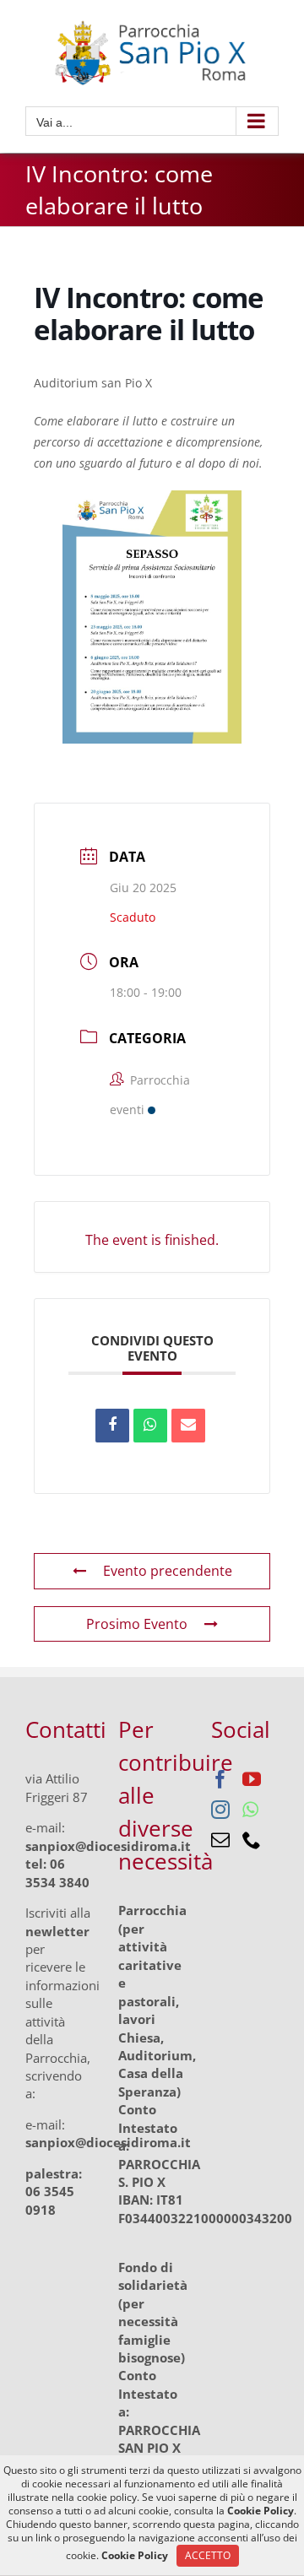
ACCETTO (208, 2555)
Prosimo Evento (137, 1624)
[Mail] (220, 1840)
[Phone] (252, 1840)
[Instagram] (220, 1810)
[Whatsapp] (250, 1810)
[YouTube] (252, 1779)
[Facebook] (220, 1779)
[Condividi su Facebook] (112, 1426)
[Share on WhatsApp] (150, 1426)
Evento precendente (168, 1571)
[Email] (188, 1426)
